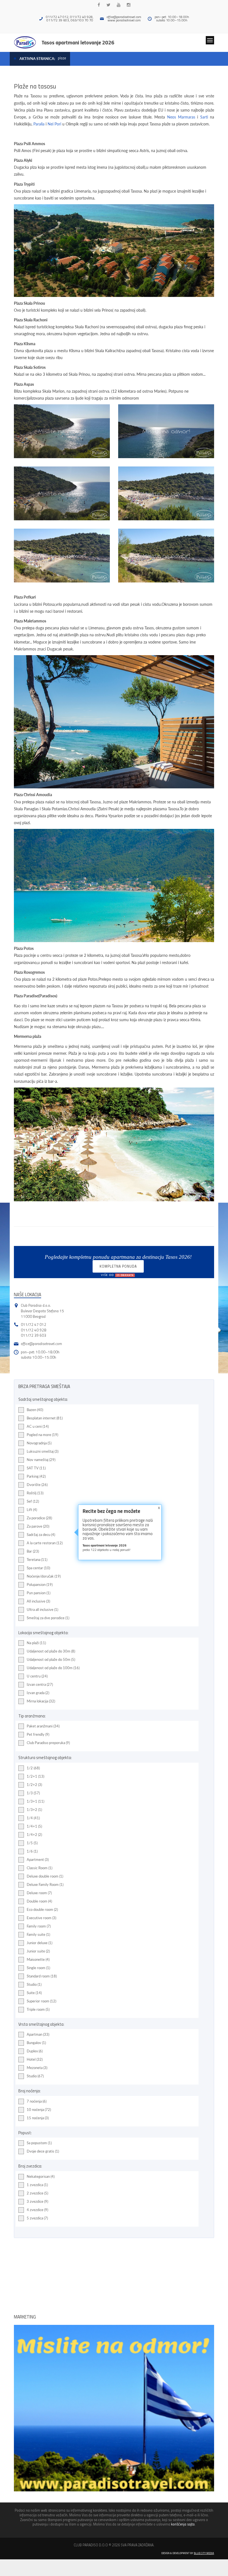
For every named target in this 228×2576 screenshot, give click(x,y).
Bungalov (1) (36, 2043)
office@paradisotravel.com (124, 17)
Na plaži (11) (36, 1643)
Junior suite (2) (38, 1951)
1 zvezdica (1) (37, 2185)
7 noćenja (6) (37, 2101)
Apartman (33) (38, 2034)
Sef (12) (33, 1501)
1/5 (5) (32, 1843)
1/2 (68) (33, 1768)
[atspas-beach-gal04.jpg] (62, 493)
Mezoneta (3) (37, 2068)
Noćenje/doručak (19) (44, 1576)
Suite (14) (34, 1993)
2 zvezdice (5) (37, 2193)
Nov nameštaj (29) (41, 1460)
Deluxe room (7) (39, 1893)
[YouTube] (119, 5)
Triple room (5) (38, 2009)
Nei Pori (54, 124)
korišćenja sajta (183, 2524)
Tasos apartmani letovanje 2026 (78, 42)
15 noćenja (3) (38, 2118)
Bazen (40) (35, 1410)
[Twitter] (108, 5)
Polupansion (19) (40, 1585)
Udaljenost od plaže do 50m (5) (51, 1659)
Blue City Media (204, 2553)
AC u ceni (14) (38, 1426)
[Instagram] (129, 5)
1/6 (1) (32, 1851)
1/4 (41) (33, 1818)
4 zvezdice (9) (37, 2210)
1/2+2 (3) (34, 1785)
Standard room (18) (42, 1976)
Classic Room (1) (39, 1868)
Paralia (39, 124)
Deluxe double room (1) (45, 1876)
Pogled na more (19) (42, 1435)
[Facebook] (99, 5)
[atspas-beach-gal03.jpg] (166, 493)
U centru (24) (37, 1676)
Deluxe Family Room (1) (45, 1884)
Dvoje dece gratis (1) (43, 2151)
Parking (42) (36, 1476)
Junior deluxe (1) (39, 1943)
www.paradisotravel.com (124, 20)
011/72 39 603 (34, 1335)
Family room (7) (39, 1926)
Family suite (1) (38, 1934)
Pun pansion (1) (39, 1593)
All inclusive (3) (38, 1601)
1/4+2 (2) (34, 1835)
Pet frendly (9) (38, 1734)
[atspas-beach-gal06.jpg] (166, 556)
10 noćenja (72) (39, 2110)
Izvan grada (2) (38, 1693)
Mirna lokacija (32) (41, 1701)
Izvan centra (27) (40, 1684)
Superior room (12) (41, 2001)
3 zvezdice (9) (37, 2201)
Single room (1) (38, 1968)
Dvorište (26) (37, 1485)
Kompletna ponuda (118, 1268)
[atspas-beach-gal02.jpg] (166, 431)
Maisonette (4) (38, 1959)
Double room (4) (39, 1901)
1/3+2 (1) (34, 1810)
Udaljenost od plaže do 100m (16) (53, 1668)
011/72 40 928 (34, 1330)
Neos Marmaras (181, 117)
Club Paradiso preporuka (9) (48, 1743)
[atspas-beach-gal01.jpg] (62, 431)
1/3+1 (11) (35, 1801)
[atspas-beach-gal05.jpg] (62, 556)
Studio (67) (35, 2076)
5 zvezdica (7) (37, 2218)
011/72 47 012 (34, 1324)
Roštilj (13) (35, 1493)
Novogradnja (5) (39, 1443)
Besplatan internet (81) (45, 1418)
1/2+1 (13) (35, 1776)
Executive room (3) (41, 1918)
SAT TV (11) (36, 1468)
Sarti (204, 117)
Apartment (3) (38, 1860)
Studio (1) (34, 1984)
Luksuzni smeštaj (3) (43, 1451)
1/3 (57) (33, 1793)
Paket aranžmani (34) (43, 1726)
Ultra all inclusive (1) (42, 1609)
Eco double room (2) (42, 1909)
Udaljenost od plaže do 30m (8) (51, 1651)
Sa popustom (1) (39, 2143)
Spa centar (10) (38, 1568)
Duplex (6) (35, 2051)
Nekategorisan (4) (41, 2176)
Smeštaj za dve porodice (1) (48, 1618)
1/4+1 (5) (34, 1826)
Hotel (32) (35, 2059)
